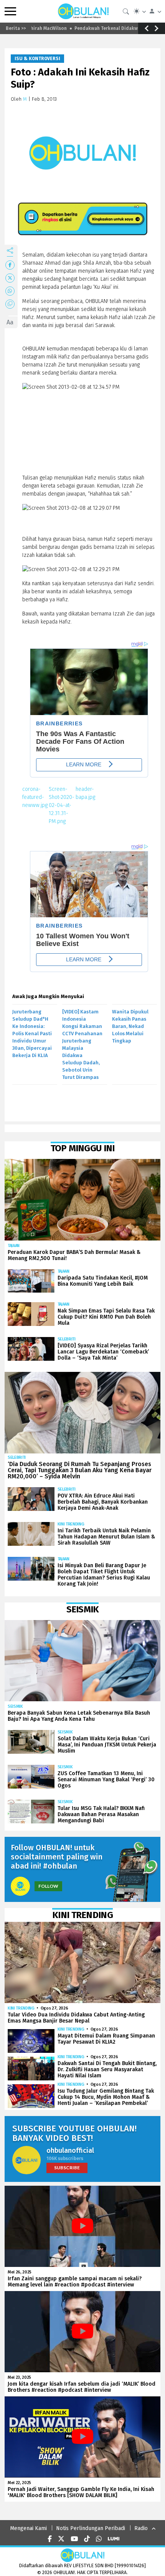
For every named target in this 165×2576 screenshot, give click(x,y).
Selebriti (67, 1339)
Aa (10, 322)
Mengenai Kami (28, 2528)
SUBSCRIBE (67, 2168)
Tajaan (14, 1246)
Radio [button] (141, 2528)
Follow (48, 1886)
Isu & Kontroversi (37, 59)
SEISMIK (15, 1706)
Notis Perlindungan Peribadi (91, 2528)
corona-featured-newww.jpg (35, 797)
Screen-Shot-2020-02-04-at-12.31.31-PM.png (62, 805)
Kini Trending (71, 1524)
